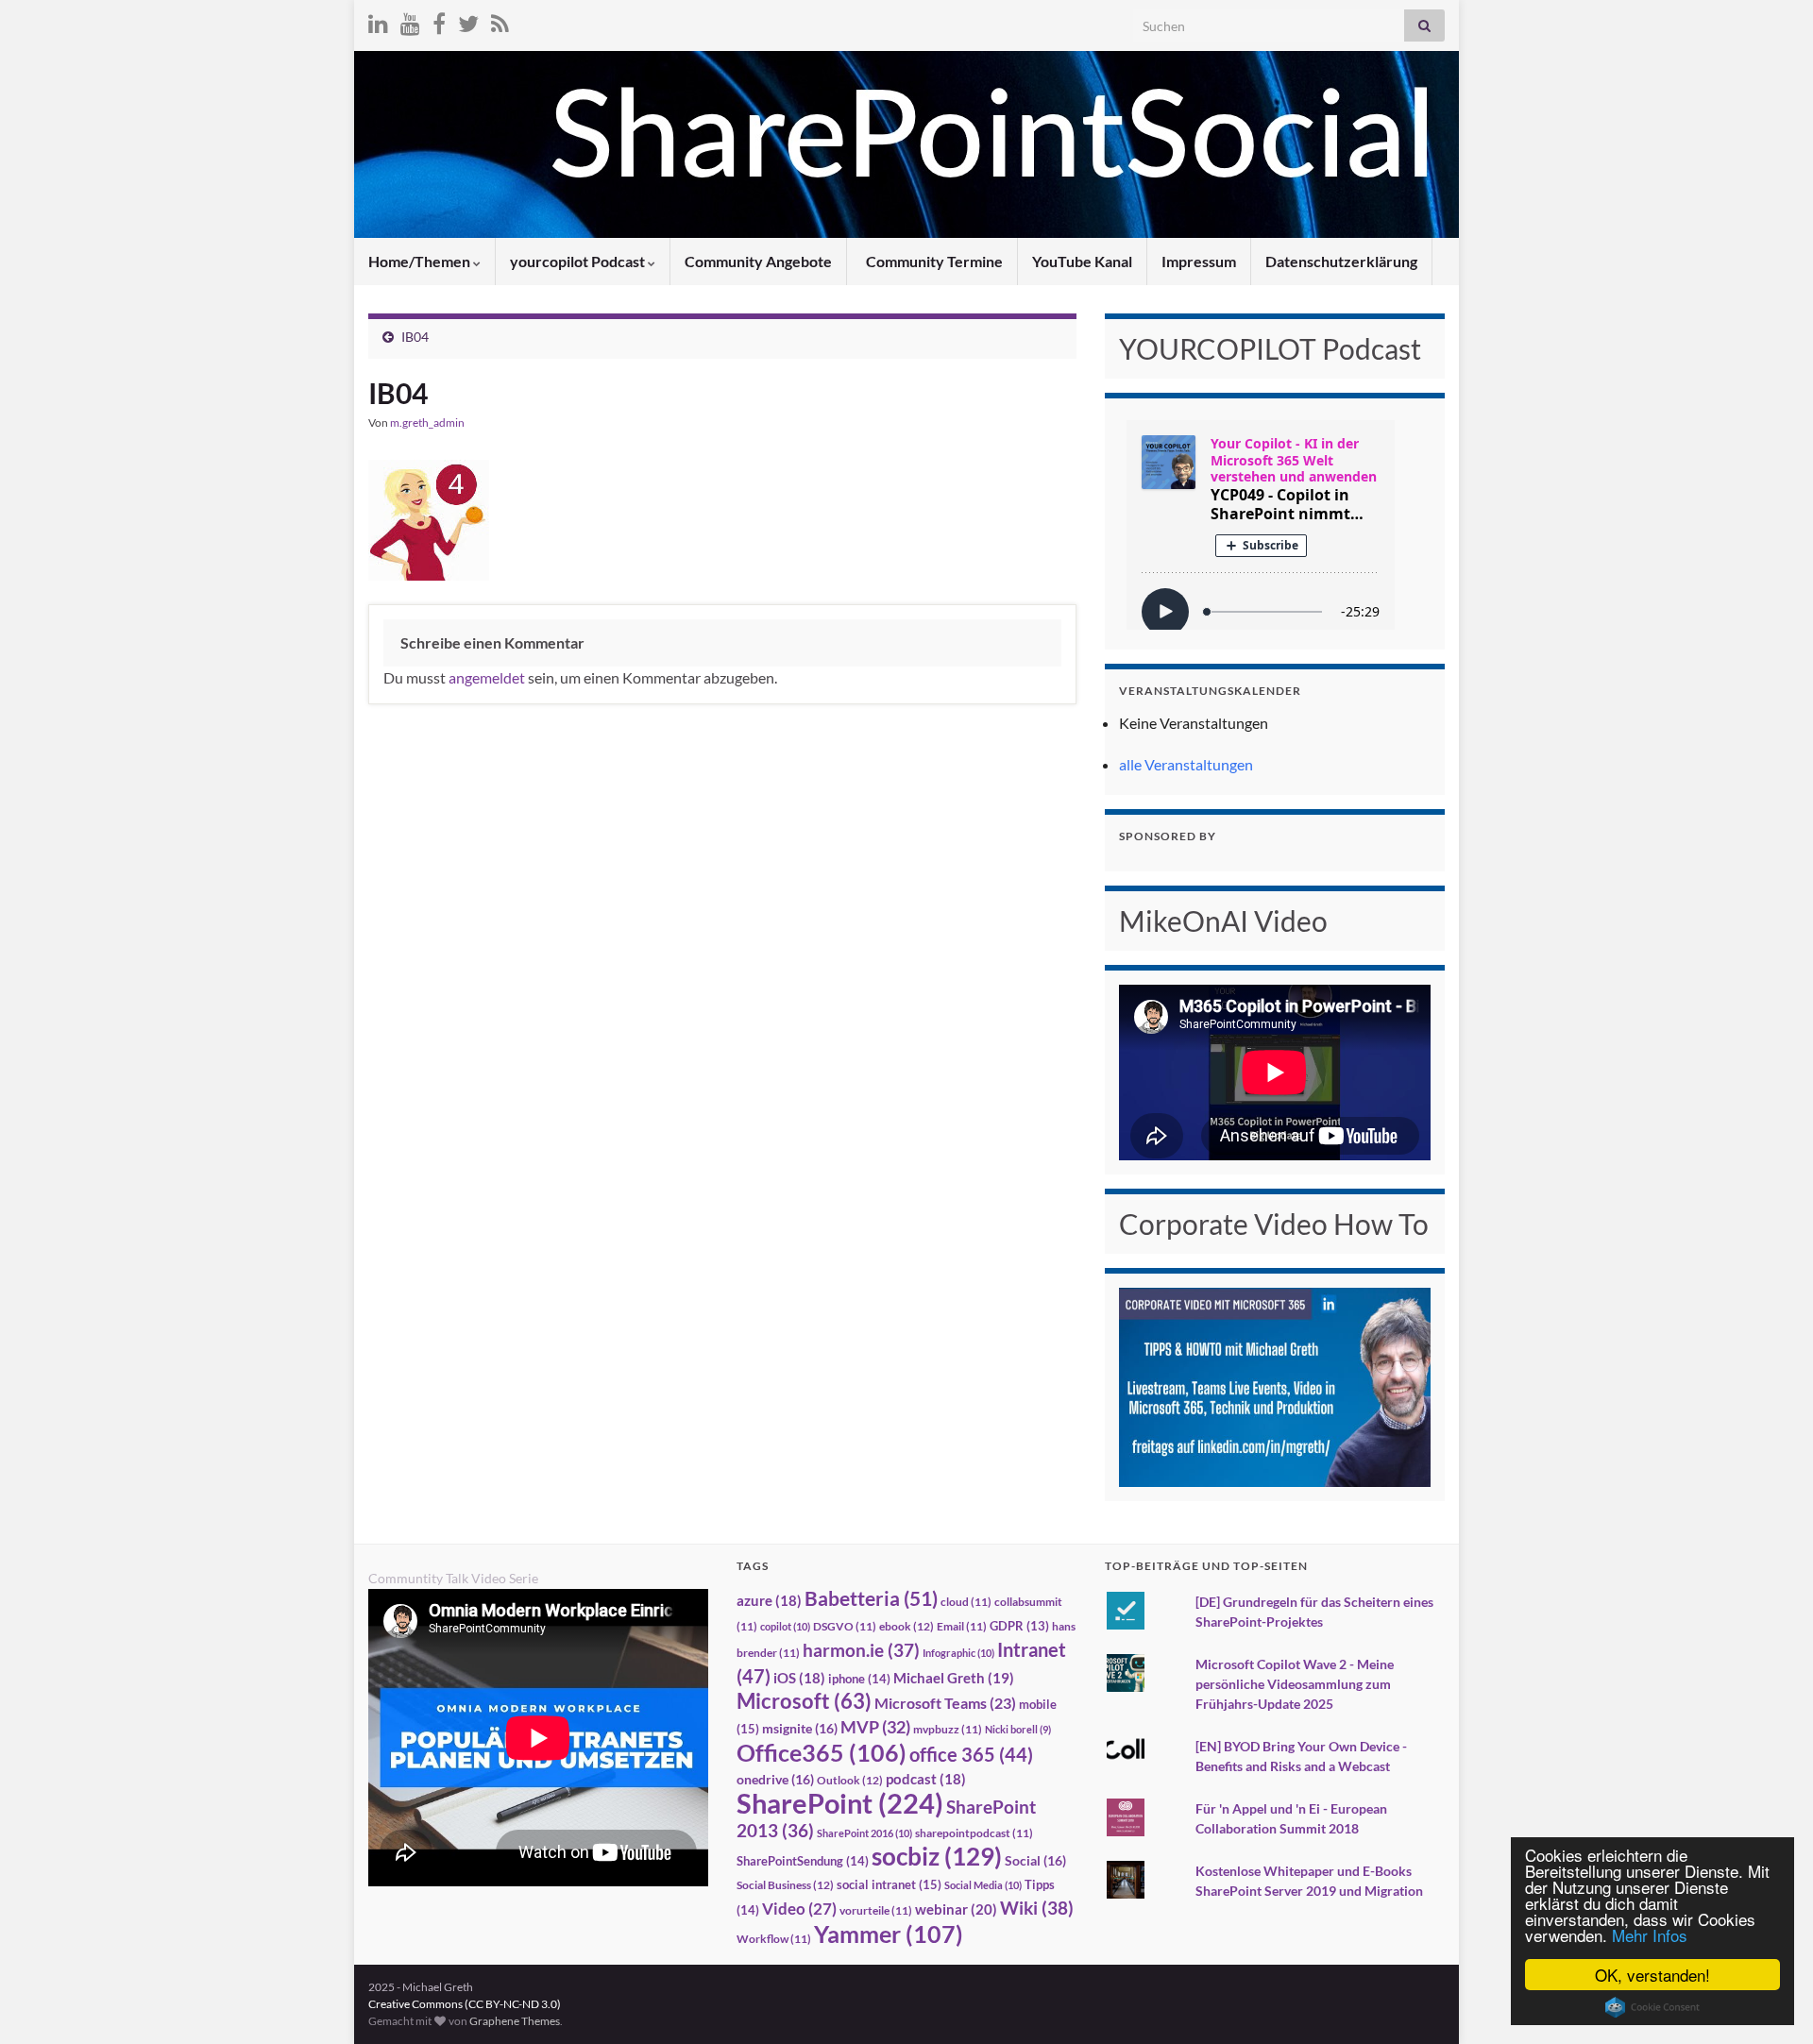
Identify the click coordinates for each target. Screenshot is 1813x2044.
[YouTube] (410, 20)
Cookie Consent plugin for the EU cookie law (1652, 2007)
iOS (799, 1678)
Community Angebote (758, 261)
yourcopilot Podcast (579, 261)
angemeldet (487, 677)
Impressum (1199, 261)
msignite (800, 1728)
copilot (785, 1626)
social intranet (889, 1884)
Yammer (889, 1934)
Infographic (958, 1653)
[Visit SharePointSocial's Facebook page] (439, 20)
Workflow (774, 1939)
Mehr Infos (1650, 1935)
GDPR (1019, 1626)
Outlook (850, 1780)
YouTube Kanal (1082, 261)
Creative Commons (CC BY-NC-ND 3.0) (465, 2004)
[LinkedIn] (378, 20)
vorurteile (876, 1910)
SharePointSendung (803, 1861)
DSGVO (845, 1626)
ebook (906, 1626)
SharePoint (840, 1803)
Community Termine (933, 261)
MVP (875, 1727)
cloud (966, 1602)
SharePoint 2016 (864, 1833)
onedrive (775, 1779)
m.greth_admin (427, 422)
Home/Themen (421, 261)
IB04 (415, 337)
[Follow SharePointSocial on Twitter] (468, 20)
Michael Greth (954, 1678)
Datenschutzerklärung (1341, 261)
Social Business (785, 1885)
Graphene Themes (515, 2021)
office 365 (971, 1755)
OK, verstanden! (1652, 1975)
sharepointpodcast (974, 1833)
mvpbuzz (948, 1729)
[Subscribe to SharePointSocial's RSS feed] (500, 20)
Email (962, 1626)
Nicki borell (1018, 1729)
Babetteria (871, 1598)
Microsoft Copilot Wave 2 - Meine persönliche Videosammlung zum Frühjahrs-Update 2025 (1295, 1684)
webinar (956, 1909)
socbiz (937, 1856)
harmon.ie (861, 1650)
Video (799, 1909)
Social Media (983, 1885)
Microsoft (804, 1701)
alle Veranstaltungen (1186, 764)
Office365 (822, 1752)
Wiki (1037, 1908)
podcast (926, 1779)
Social (1035, 1860)
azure (769, 1601)
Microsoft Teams (945, 1703)
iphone (859, 1679)
